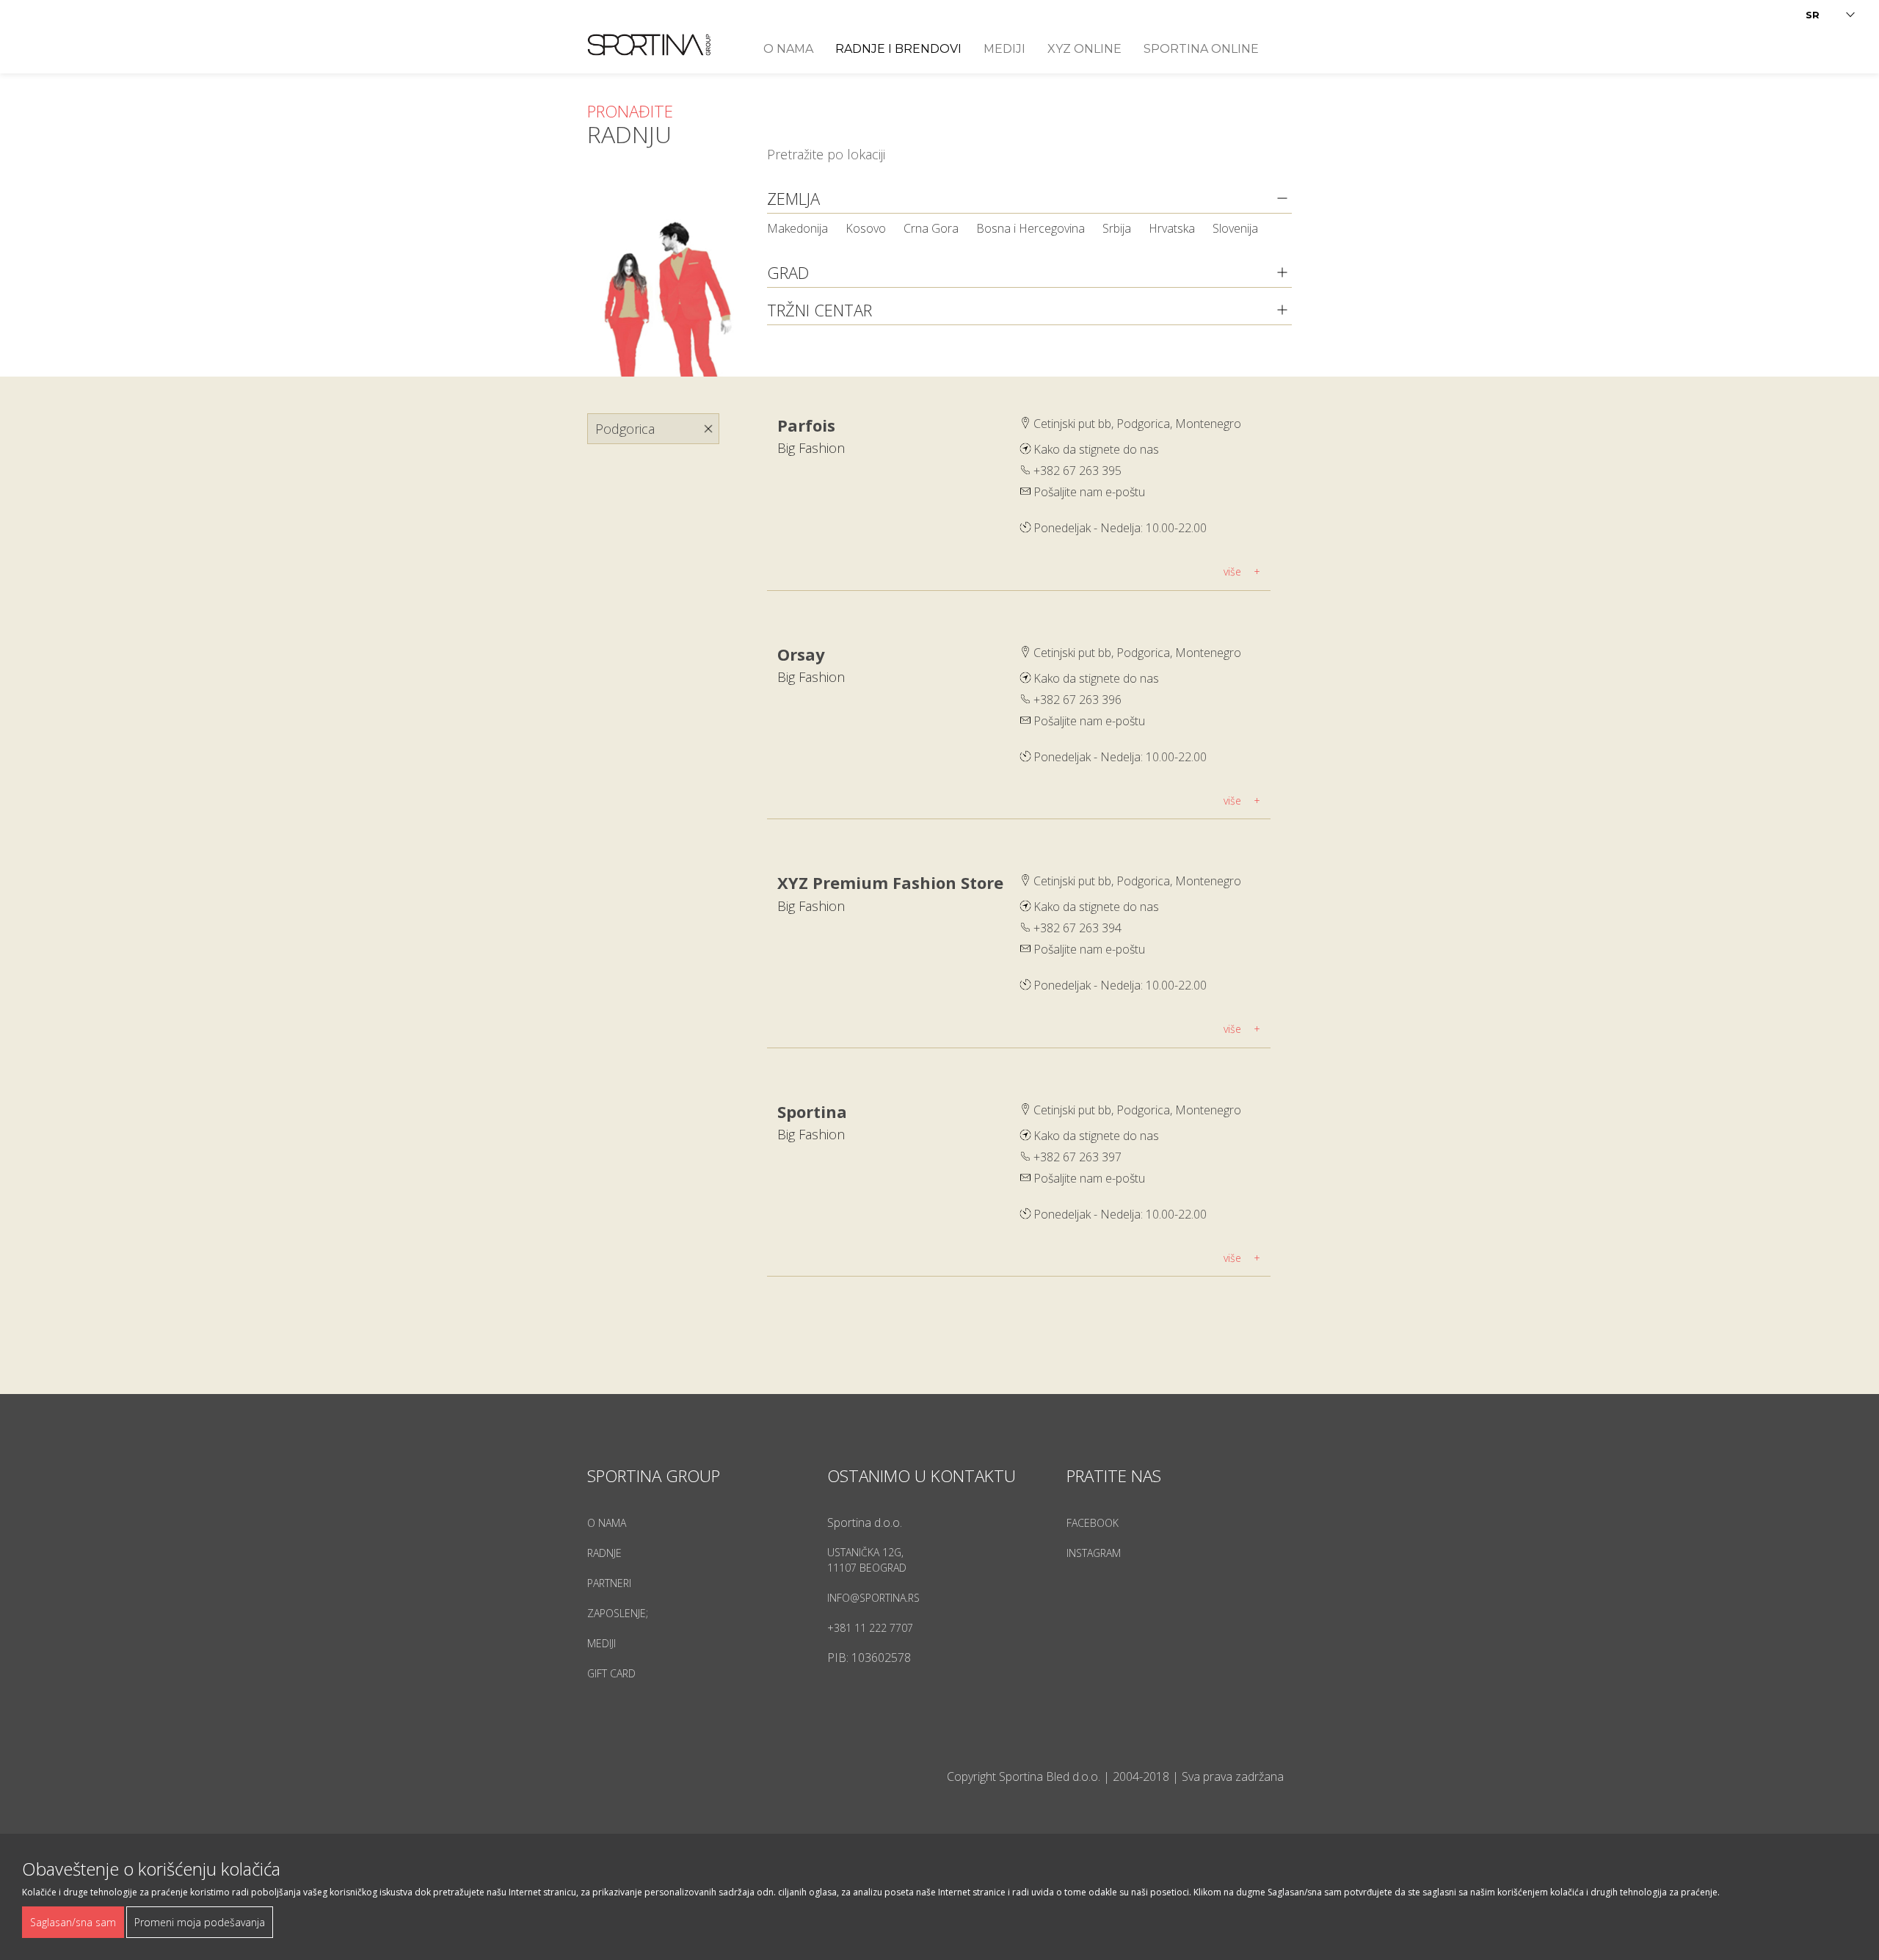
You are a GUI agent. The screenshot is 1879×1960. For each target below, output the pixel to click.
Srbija (1118, 228)
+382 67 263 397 (1077, 1157)
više (1232, 571)
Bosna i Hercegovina (1032, 228)
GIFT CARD (611, 1673)
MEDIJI (602, 1643)
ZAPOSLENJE (617, 1613)
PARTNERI (609, 1583)
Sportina (812, 1111)
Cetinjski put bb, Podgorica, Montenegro (1137, 424)
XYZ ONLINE (1084, 49)
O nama (788, 49)
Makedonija (799, 228)
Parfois (806, 425)
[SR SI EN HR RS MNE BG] (1831, 15)
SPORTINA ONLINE (1201, 49)
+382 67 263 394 (1077, 928)
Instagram (1094, 1553)
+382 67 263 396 (1077, 700)
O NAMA (607, 1523)
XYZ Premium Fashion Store (890, 882)
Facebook (1093, 1523)
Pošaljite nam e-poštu (1089, 492)
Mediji (1004, 49)
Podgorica (625, 429)
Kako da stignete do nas (1096, 449)
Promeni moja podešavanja (200, 1922)
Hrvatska (1173, 228)
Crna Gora (933, 228)
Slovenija (1235, 228)
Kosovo (867, 228)
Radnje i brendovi (898, 49)
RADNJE (604, 1553)
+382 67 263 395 (1077, 471)
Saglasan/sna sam (73, 1922)
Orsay (801, 654)
